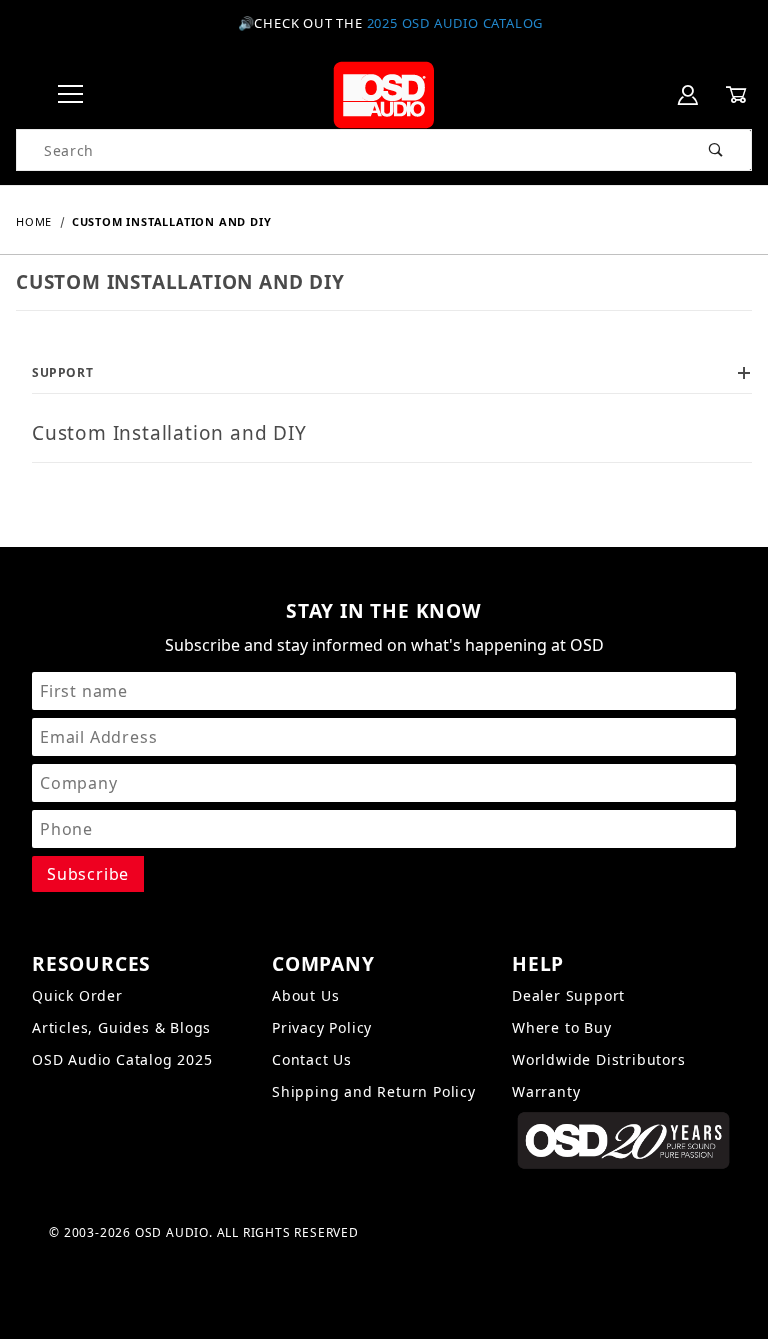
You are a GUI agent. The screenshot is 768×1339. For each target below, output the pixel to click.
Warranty (546, 1091)
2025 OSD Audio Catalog (455, 23)
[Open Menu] (70, 95)
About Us (305, 995)
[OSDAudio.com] (383, 93)
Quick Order (77, 995)
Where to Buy (562, 1027)
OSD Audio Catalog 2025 (122, 1059)
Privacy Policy (322, 1027)
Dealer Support (568, 995)
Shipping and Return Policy (374, 1091)
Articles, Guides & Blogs (121, 1027)
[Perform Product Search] (716, 150)
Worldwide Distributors (599, 1059)
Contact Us (312, 1059)
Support (62, 372)
